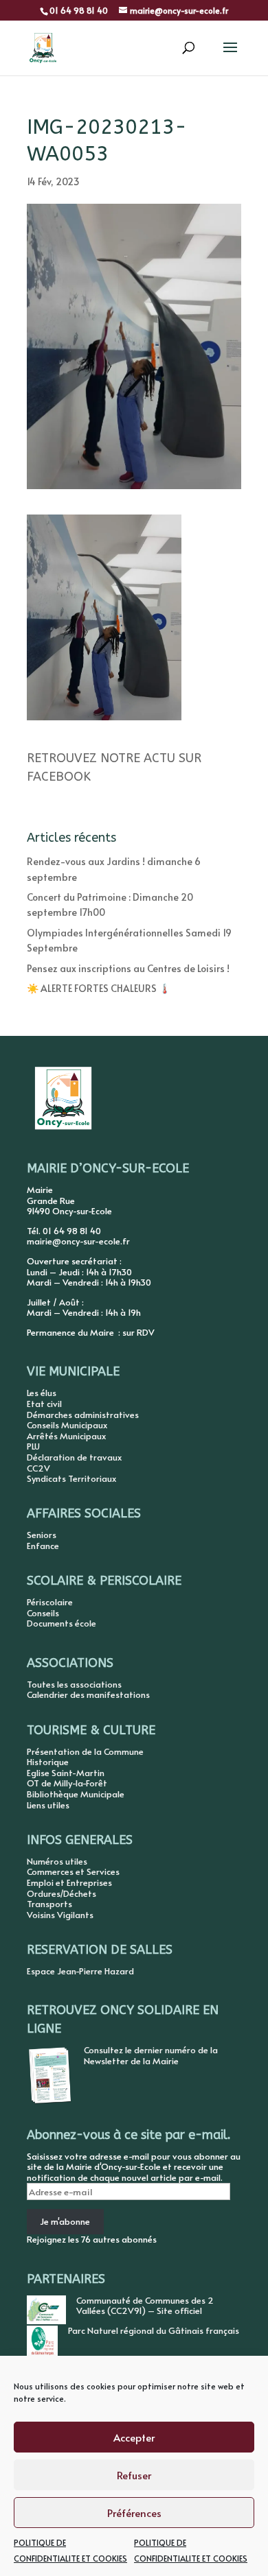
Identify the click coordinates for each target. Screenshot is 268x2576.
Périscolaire (50, 1602)
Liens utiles (48, 1805)
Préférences (134, 2513)
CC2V (38, 1468)
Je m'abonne (65, 2221)
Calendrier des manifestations (88, 1694)
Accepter (134, 2437)
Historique (48, 1762)
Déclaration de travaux (74, 1457)
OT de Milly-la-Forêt (67, 1783)
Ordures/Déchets (62, 1893)
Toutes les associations (74, 1684)
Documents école (62, 1623)
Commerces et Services (73, 1871)
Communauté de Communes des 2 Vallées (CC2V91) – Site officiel (145, 2306)
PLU (33, 1446)
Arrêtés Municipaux (66, 1436)
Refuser (134, 2475)
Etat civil (44, 1404)
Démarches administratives (83, 1415)
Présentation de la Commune (85, 1751)
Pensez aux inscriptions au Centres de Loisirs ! (128, 968)
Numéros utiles (57, 1861)
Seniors (42, 1535)
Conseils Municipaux (67, 1425)
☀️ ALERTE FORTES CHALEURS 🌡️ (99, 988)
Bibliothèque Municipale (76, 1794)
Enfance (43, 1546)
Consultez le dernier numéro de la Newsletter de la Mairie (151, 2055)
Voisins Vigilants (60, 1915)
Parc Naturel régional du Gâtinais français (154, 2330)
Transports (49, 1904)
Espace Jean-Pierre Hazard (80, 1971)
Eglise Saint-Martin (66, 1773)
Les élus (42, 1393)
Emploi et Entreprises (69, 1882)
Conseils (43, 1613)
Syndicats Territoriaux (71, 1478)
